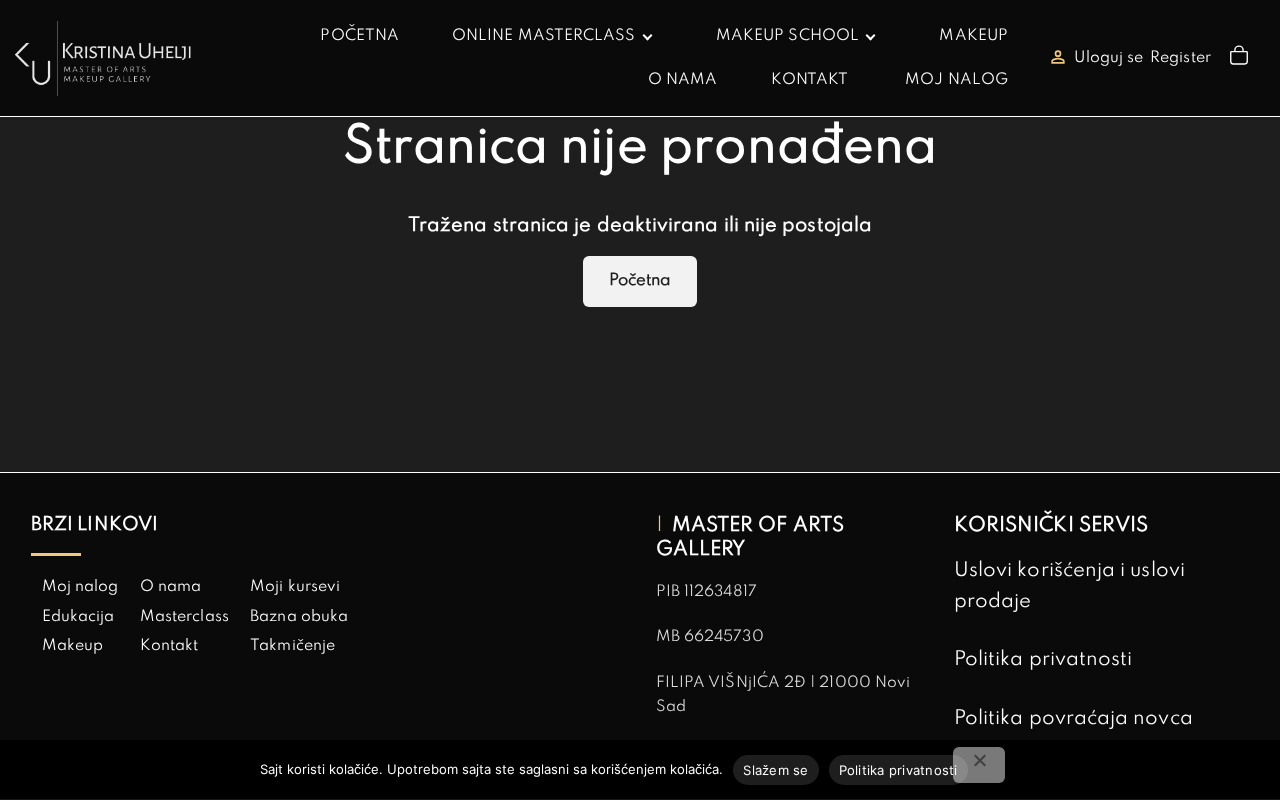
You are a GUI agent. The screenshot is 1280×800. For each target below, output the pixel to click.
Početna (640, 280)
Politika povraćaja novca (1073, 719)
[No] (979, 765)
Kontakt (169, 646)
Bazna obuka (299, 617)
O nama (170, 587)
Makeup (72, 646)
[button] (1241, 58)
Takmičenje (292, 646)
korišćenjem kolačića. (657, 769)
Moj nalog (80, 587)
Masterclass (184, 617)
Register (1180, 58)
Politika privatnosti (1043, 660)
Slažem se (775, 770)
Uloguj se (1108, 58)
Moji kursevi (295, 587)
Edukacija (78, 617)
